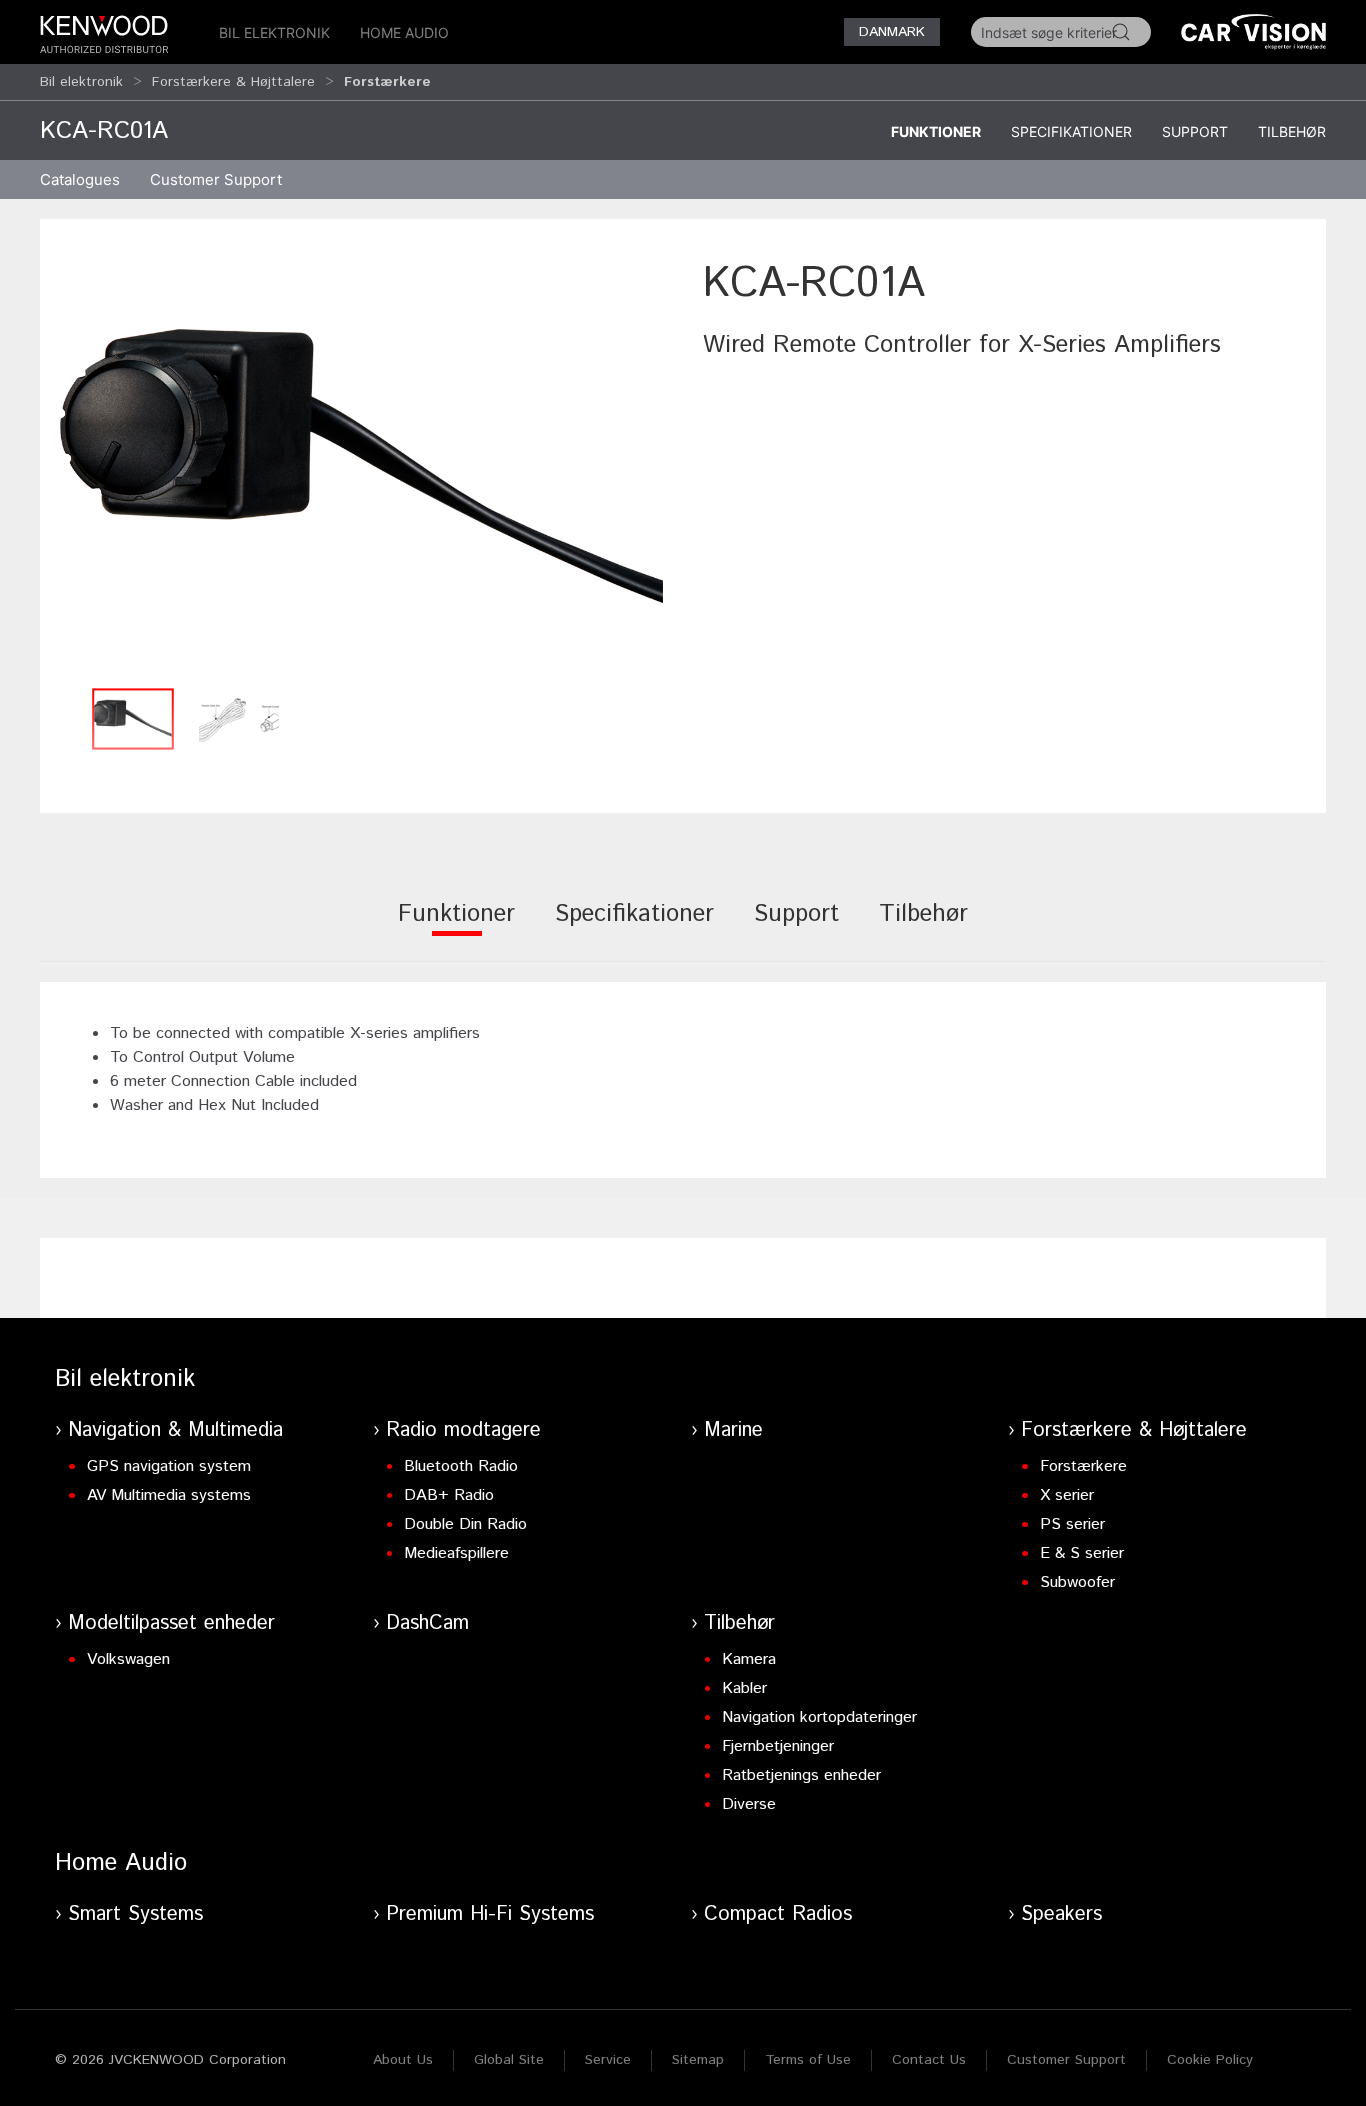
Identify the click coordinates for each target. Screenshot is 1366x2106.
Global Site (509, 2060)
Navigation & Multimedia (175, 1430)
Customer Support (1066, 2060)
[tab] (456, 927)
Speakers (1061, 1914)
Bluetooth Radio (461, 1466)
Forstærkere (1083, 1466)
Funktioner (936, 131)
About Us (403, 2060)
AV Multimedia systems (169, 1495)
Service (608, 2060)
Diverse (749, 1804)
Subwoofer (1077, 1582)
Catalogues (80, 179)
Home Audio (404, 32)
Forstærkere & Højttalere (233, 82)
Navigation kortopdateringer (819, 1717)
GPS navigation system (169, 1466)
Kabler (744, 1688)
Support (1195, 131)
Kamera (749, 1659)
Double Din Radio (465, 1524)
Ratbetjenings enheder (801, 1775)
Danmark (892, 32)
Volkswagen (128, 1659)
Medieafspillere (456, 1553)
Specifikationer (1071, 131)
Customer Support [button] (216, 179)
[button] (361, 465)
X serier (1067, 1495)
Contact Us (929, 2060)
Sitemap (698, 2060)
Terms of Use (808, 2060)
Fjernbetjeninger (778, 1746)
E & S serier (1082, 1553)
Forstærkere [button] (387, 82)
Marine (733, 1430)
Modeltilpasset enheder (171, 1623)
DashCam (427, 1623)
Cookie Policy (1210, 2060)
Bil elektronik (274, 32)
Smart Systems (135, 1914)
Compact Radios (778, 1914)
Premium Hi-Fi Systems (490, 1914)
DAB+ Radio (449, 1495)
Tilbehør (1292, 131)
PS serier (1072, 1524)
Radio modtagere (463, 1430)
